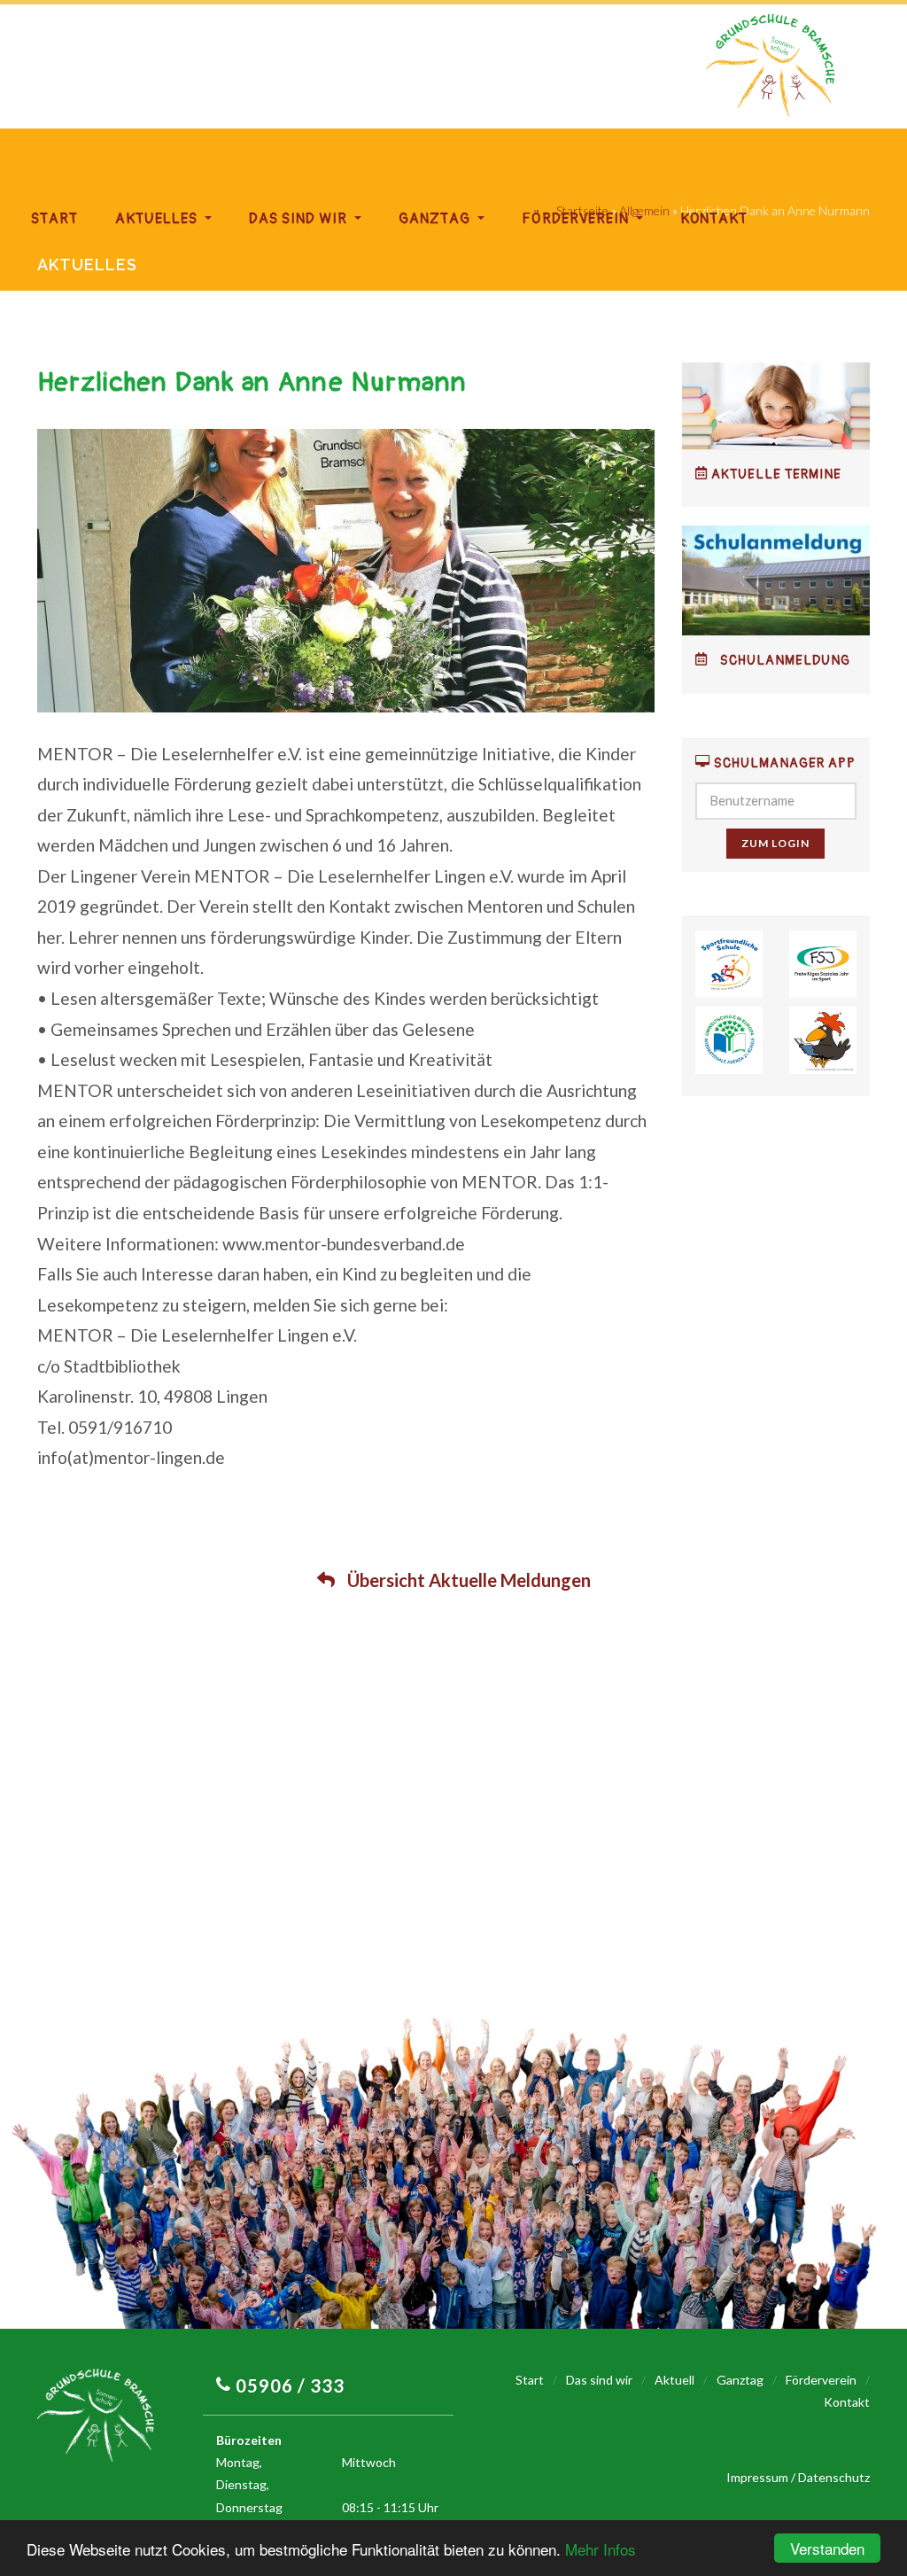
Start (54, 219)
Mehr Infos (601, 2549)
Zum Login (775, 843)
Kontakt (714, 219)
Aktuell (674, 2380)
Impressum (757, 2477)
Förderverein (577, 219)
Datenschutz (834, 2477)
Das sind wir (300, 219)
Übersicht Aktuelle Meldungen (467, 1580)
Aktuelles (158, 219)
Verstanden (827, 2548)
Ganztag (436, 219)
